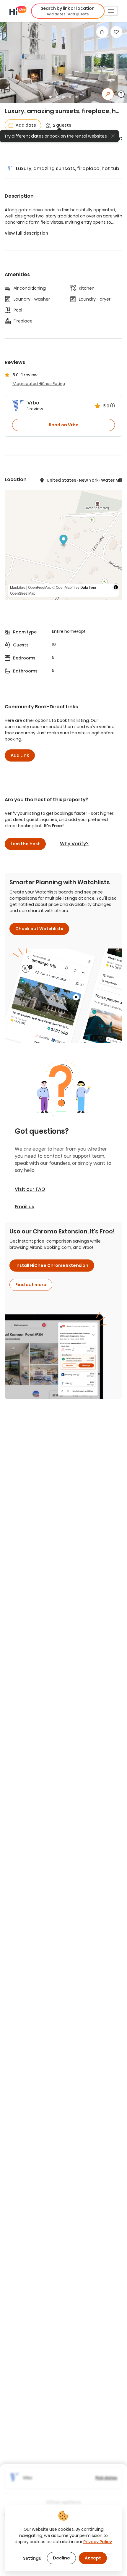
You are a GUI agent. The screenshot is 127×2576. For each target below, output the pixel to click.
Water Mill (112, 480)
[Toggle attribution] (116, 587)
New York (89, 480)
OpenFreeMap (40, 587)
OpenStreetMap (23, 593)
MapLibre (18, 587)
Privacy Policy (98, 2542)
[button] (68, 11)
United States (61, 480)
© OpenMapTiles (66, 587)
